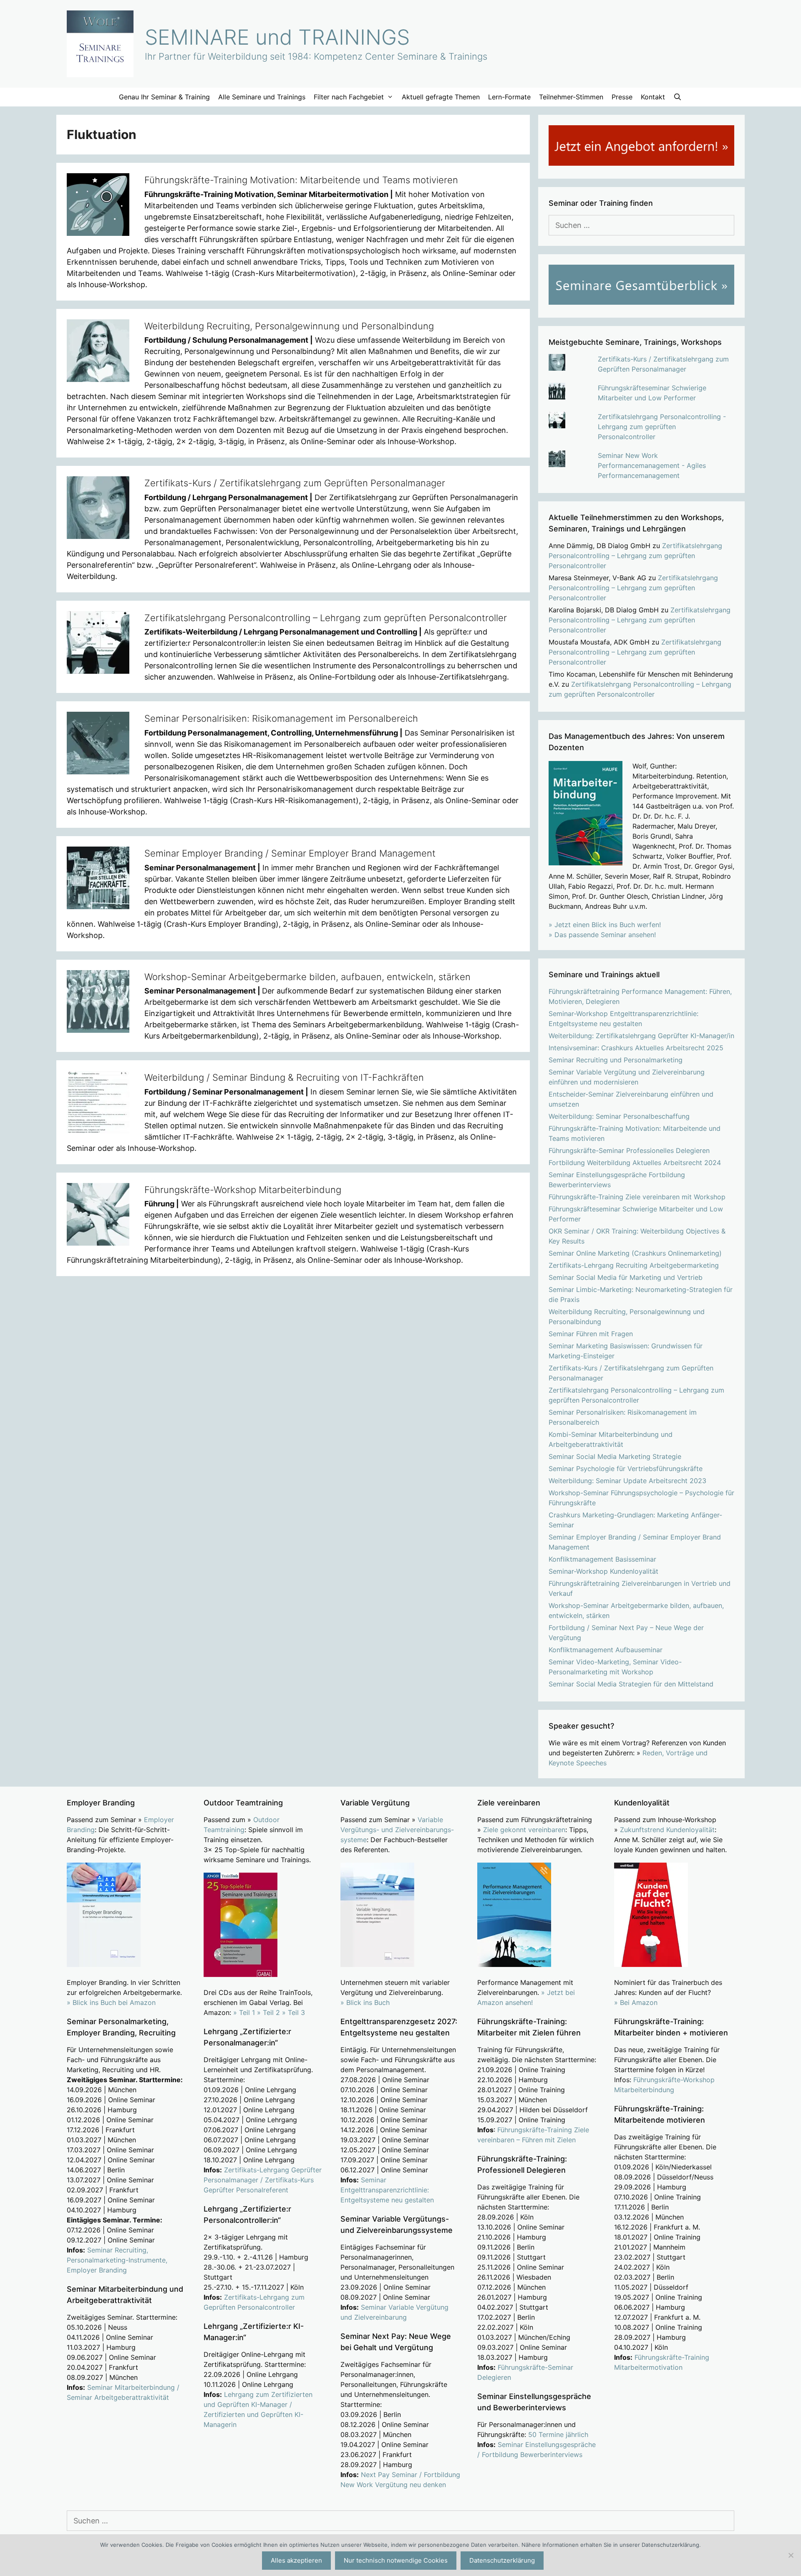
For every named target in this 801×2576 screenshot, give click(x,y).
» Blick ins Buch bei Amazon (111, 2002)
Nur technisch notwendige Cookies (396, 2560)
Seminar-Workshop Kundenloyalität (603, 1571)
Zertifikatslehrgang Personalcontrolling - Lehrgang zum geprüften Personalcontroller (662, 427)
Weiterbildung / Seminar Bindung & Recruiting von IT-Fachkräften (284, 1077)
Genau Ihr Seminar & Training (164, 97)
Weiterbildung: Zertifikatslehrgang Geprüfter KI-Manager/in (641, 1036)
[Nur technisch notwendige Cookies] (791, 2555)
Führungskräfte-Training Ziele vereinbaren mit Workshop (637, 1197)
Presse (622, 97)
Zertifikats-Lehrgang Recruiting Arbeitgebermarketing (634, 1265)
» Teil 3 (293, 2012)
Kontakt (653, 97)
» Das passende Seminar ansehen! (602, 935)
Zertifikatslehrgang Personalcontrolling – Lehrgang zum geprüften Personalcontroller (326, 618)
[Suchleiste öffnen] (678, 97)
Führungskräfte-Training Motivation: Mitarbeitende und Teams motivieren (301, 180)
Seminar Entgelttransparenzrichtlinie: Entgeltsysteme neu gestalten (387, 2190)
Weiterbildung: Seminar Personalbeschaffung (619, 1116)
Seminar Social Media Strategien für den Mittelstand (631, 1684)
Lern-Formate (509, 97)
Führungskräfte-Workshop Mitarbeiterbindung (243, 1190)
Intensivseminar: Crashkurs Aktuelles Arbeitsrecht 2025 (636, 1048)
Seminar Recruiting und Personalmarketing (616, 1060)
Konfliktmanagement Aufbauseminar (606, 1650)
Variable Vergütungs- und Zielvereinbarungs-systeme (397, 1830)
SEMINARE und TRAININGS (277, 37)
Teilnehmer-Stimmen (571, 97)
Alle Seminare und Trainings (262, 97)
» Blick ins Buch (365, 2002)
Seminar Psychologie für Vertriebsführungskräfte (626, 1469)
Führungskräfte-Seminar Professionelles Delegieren (629, 1150)
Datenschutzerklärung (502, 2560)
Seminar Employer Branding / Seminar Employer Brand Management (290, 853)
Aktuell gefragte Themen (441, 97)
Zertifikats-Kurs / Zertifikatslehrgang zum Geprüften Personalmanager (295, 483)
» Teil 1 (244, 2012)
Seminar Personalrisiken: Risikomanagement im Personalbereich (281, 718)
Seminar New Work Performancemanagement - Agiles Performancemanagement (652, 465)
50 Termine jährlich (558, 2434)
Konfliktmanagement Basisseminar (602, 1559)
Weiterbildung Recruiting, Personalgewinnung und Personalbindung (289, 326)
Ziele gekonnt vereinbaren (524, 1830)
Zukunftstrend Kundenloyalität (667, 1830)
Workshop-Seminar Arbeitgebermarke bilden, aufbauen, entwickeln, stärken (307, 977)
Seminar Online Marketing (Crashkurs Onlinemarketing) (635, 1253)
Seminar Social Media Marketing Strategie (615, 1456)
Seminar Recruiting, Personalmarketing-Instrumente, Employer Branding (117, 2260)
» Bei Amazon (636, 2002)
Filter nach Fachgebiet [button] (349, 97)
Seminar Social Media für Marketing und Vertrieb (626, 1277)
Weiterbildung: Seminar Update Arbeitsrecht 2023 (627, 1481)
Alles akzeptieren (296, 2560)
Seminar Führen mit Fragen (591, 1334)
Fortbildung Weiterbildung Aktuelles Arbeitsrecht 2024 (635, 1163)
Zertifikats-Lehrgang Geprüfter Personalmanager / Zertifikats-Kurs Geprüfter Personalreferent (263, 2180)
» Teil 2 (268, 2012)
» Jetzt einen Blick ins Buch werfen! (605, 925)
